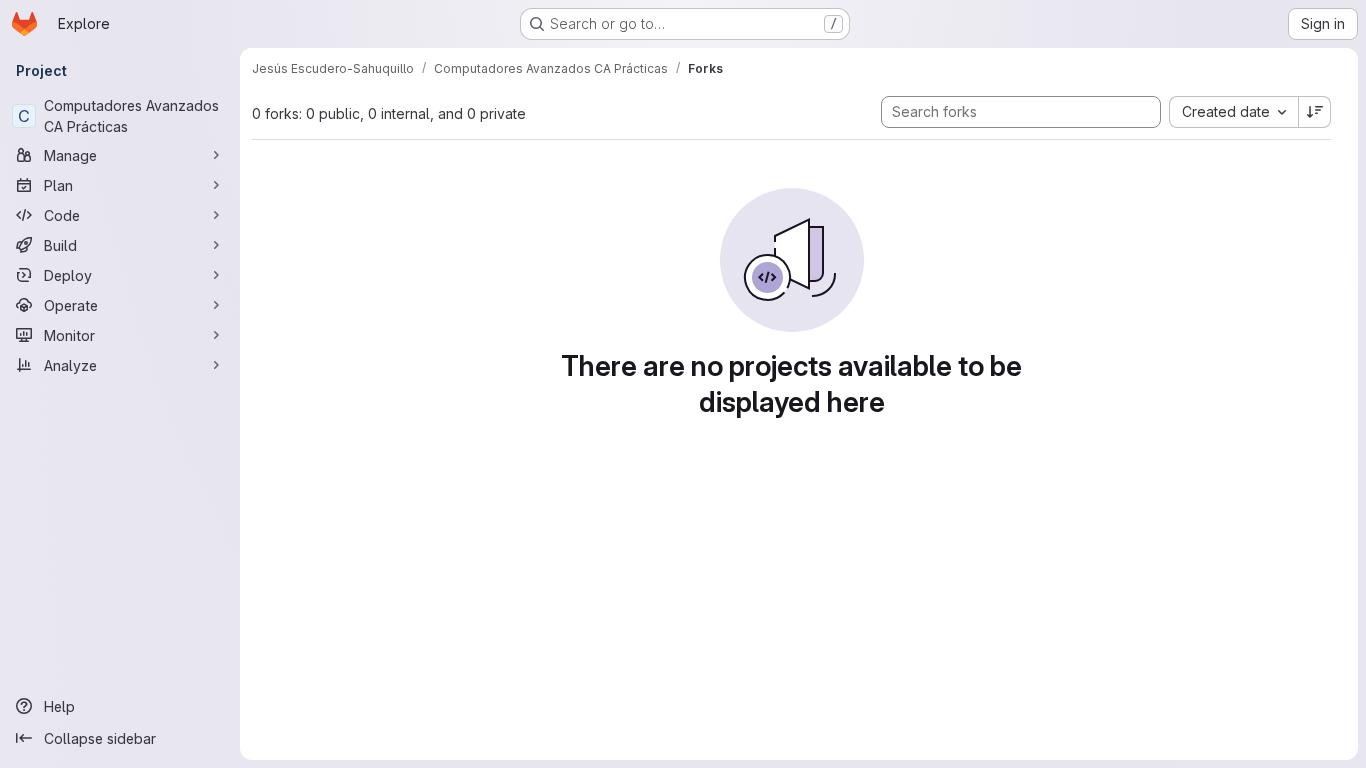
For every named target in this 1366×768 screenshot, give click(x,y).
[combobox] (1233, 112)
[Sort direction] (1315, 112)
